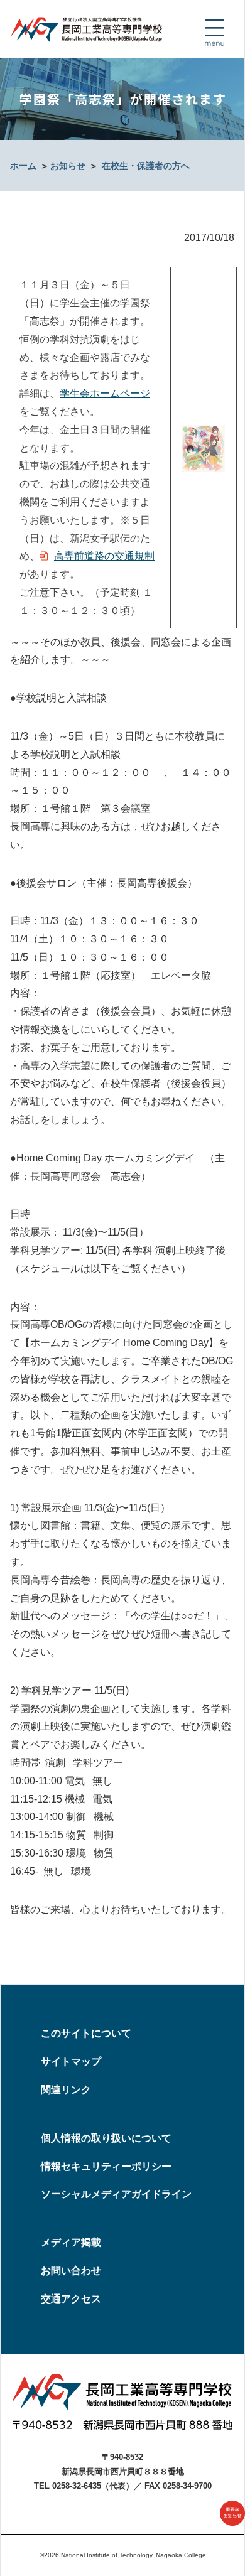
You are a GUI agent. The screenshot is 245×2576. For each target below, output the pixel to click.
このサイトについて (86, 2033)
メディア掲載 (71, 2242)
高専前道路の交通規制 (104, 556)
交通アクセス (71, 2299)
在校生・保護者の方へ (146, 166)
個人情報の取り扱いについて (106, 2138)
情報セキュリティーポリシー (106, 2166)
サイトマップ (71, 2061)
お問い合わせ (71, 2271)
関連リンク (66, 2090)
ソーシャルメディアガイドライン (116, 2194)
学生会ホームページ (105, 393)
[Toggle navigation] (214, 33)
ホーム (23, 166)
